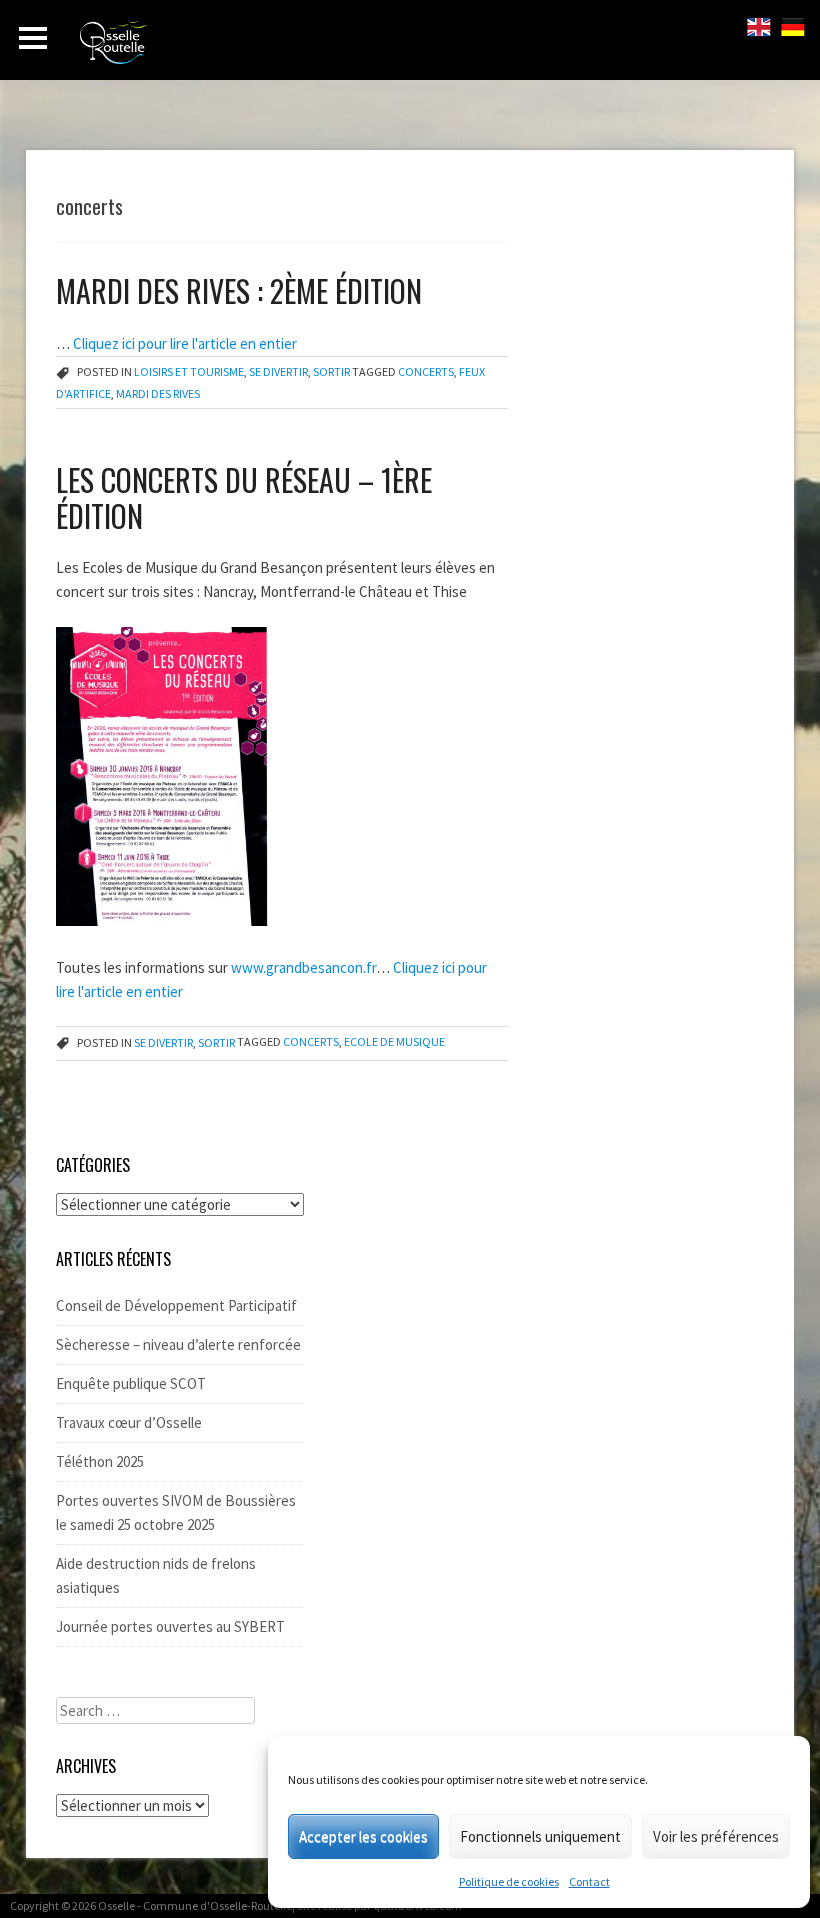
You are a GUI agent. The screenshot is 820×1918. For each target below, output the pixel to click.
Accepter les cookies (363, 1836)
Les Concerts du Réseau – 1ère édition (244, 497)
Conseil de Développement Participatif (176, 1305)
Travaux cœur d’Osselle (129, 1422)
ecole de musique (394, 1042)
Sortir (331, 371)
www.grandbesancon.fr (302, 967)
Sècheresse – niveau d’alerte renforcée (178, 1344)
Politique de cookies (509, 1881)
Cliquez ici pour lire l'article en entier (185, 343)
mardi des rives (158, 393)
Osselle (116, 1905)
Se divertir (278, 371)
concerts (426, 371)
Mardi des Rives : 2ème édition (239, 290)
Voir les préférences (716, 1836)
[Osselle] (190, 48)
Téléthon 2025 (100, 1461)
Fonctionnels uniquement (540, 1836)
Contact (589, 1881)
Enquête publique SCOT (131, 1383)
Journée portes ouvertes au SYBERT (170, 1626)
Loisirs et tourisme (189, 371)
